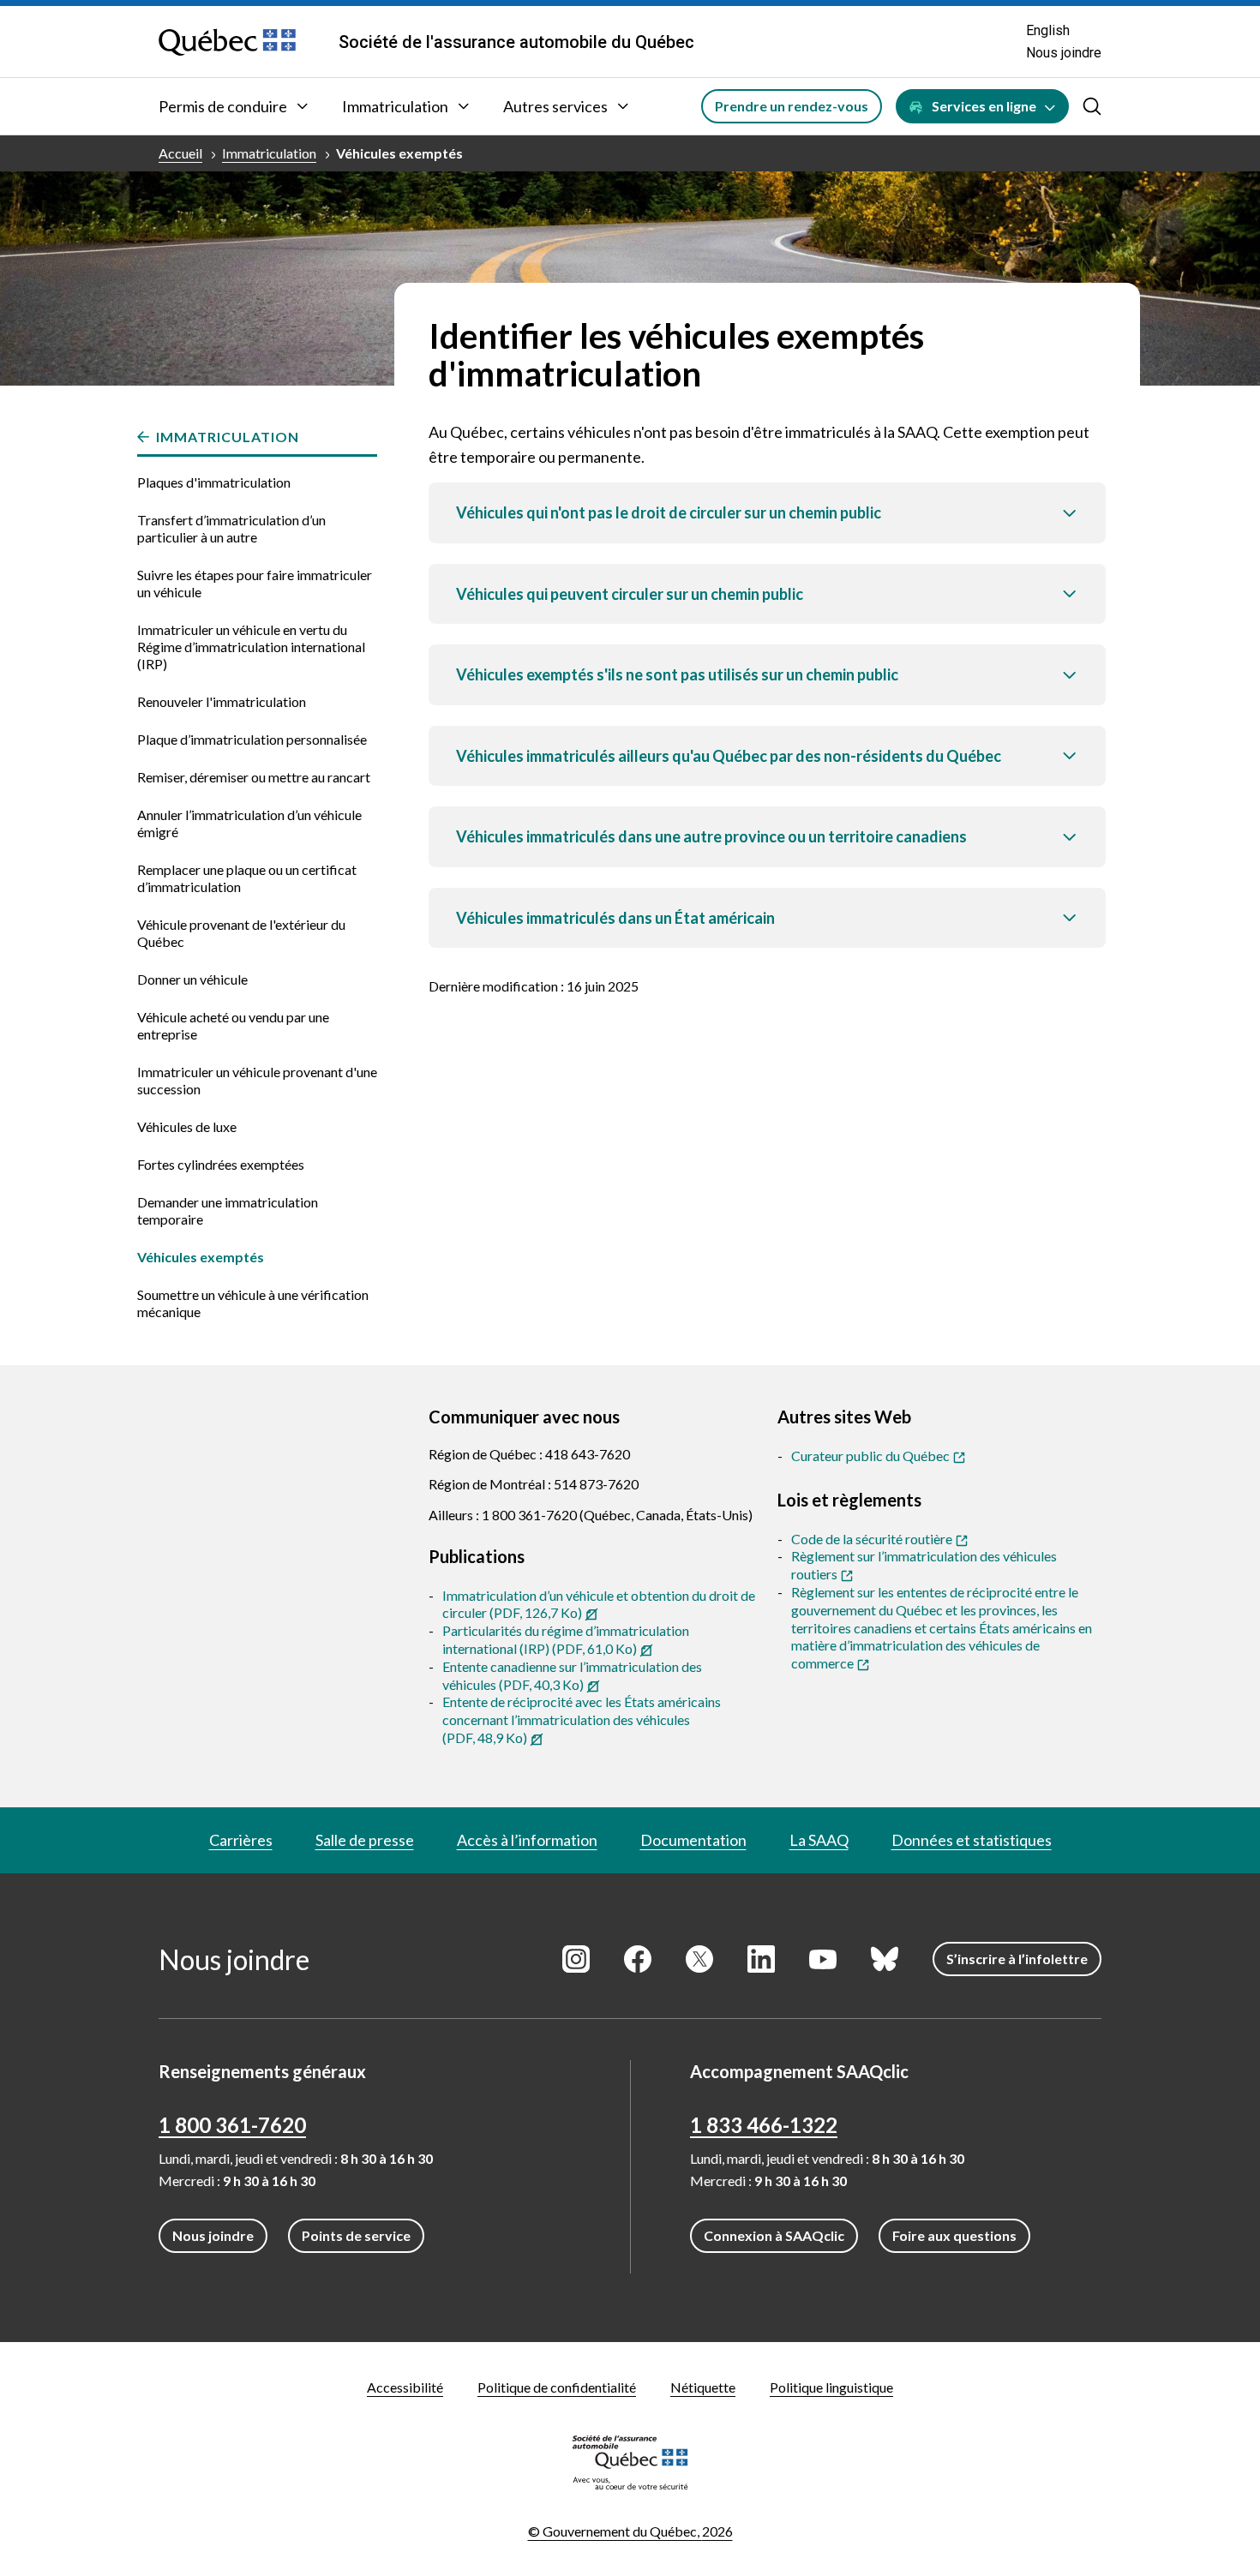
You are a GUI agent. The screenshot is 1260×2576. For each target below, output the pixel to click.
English (1048, 30)
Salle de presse (365, 1840)
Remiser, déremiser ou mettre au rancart (254, 777)
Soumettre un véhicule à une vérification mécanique (253, 1303)
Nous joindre (1064, 53)
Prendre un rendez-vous (792, 106)
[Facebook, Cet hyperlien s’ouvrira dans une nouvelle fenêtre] (638, 1959)
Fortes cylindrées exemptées (221, 1164)
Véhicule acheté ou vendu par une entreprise (233, 1025)
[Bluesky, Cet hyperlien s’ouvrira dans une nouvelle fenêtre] (885, 1959)
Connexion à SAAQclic (774, 2235)
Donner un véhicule (192, 979)
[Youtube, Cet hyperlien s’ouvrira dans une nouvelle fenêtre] (823, 1959)
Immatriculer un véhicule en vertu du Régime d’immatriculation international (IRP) (251, 647)
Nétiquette (703, 2387)
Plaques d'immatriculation (214, 482)
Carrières (241, 1840)
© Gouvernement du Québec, (630, 2531)
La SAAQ (819, 1840)
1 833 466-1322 (764, 2125)
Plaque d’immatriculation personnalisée (252, 739)
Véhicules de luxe (187, 1126)
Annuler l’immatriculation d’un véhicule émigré (249, 823)
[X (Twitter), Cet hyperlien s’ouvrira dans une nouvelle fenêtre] (699, 1959)
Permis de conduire (223, 106)
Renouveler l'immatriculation (222, 701)
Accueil (180, 153)
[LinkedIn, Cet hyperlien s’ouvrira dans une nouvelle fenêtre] (761, 1959)
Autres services (555, 106)
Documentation (693, 1840)
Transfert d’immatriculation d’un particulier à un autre (231, 528)
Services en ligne (984, 106)
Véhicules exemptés (399, 153)
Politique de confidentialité (557, 2387)
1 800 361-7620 (232, 2125)
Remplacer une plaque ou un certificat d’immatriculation (247, 878)
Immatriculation (395, 106)
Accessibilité (405, 2387)
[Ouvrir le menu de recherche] (1092, 106)
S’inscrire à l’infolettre (1017, 1959)
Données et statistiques (972, 1840)
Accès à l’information (527, 1840)
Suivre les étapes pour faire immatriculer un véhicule (255, 583)
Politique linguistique (831, 2387)
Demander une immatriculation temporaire (228, 1210)
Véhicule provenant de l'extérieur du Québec (241, 933)
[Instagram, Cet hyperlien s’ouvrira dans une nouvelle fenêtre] (576, 1959)
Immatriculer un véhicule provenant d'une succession (257, 1080)
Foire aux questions (954, 2235)
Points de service (356, 2235)
